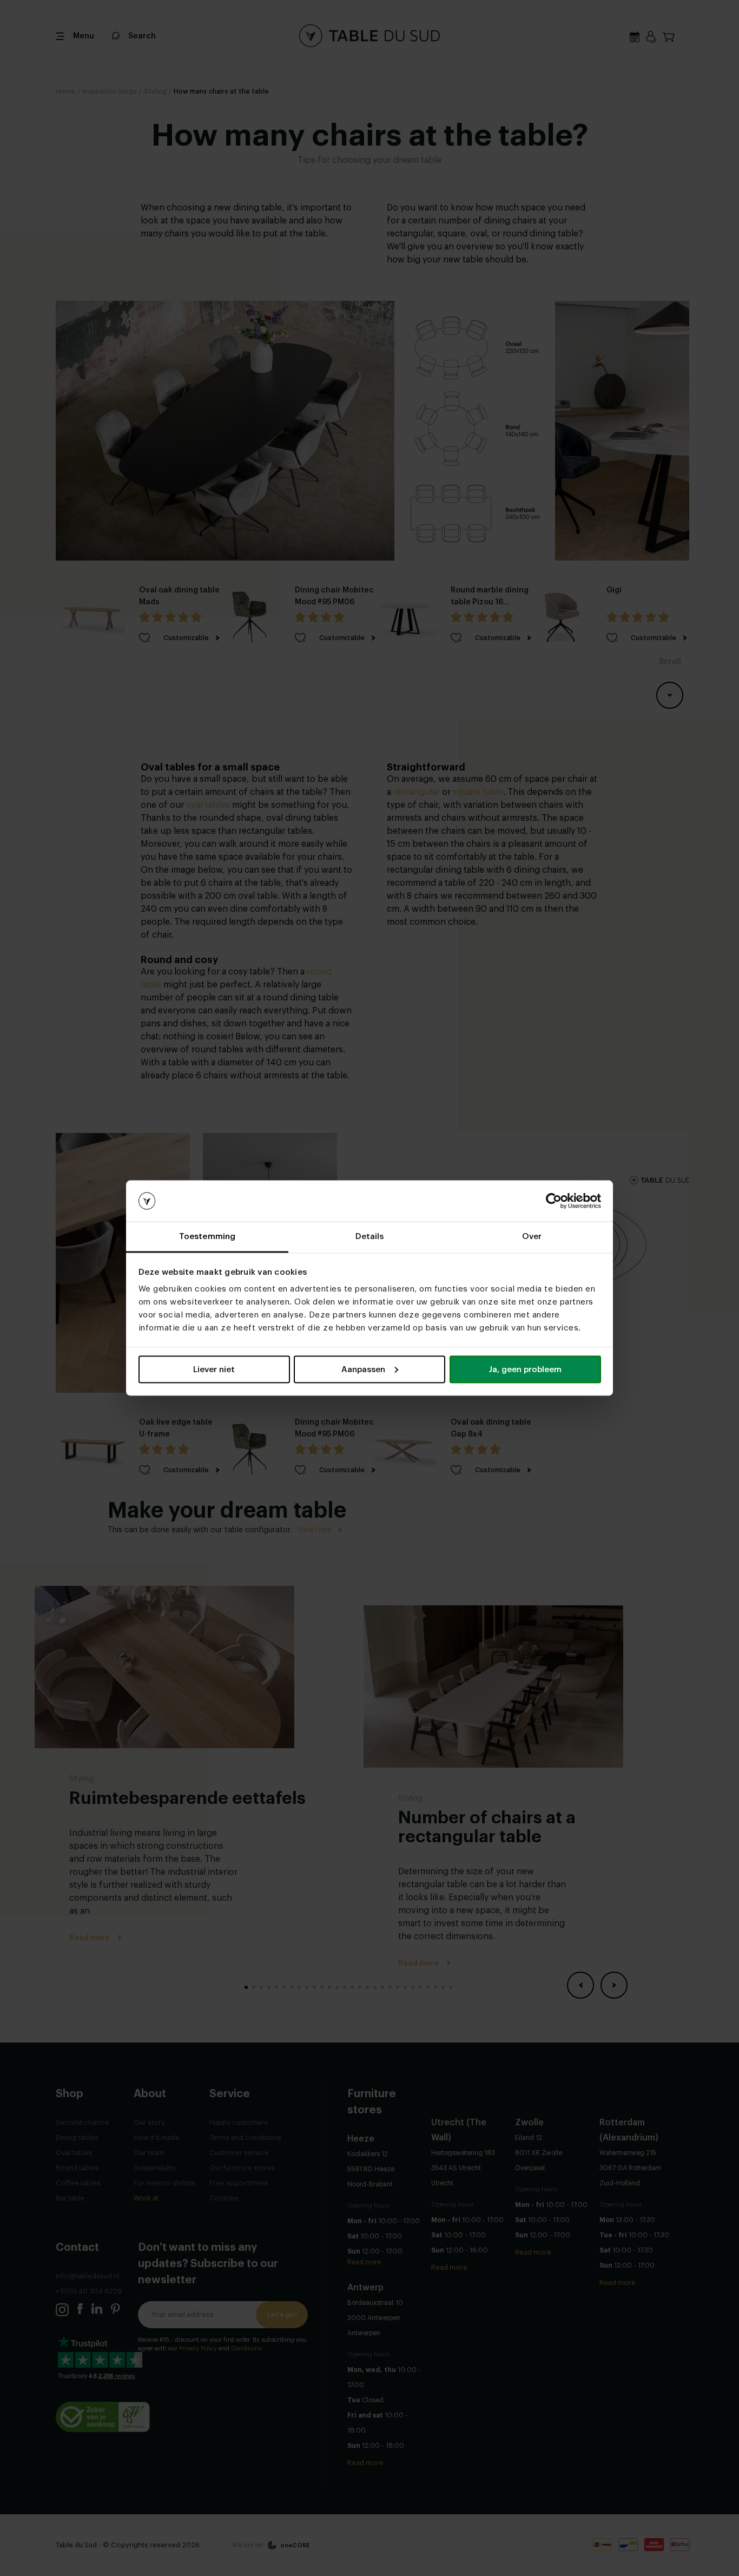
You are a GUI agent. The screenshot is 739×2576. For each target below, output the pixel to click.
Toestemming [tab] (207, 1237)
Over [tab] (532, 1237)
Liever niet (214, 1369)
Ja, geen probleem (525, 1369)
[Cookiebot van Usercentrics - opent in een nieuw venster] (554, 1201)
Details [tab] (370, 1237)
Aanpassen (363, 1369)
